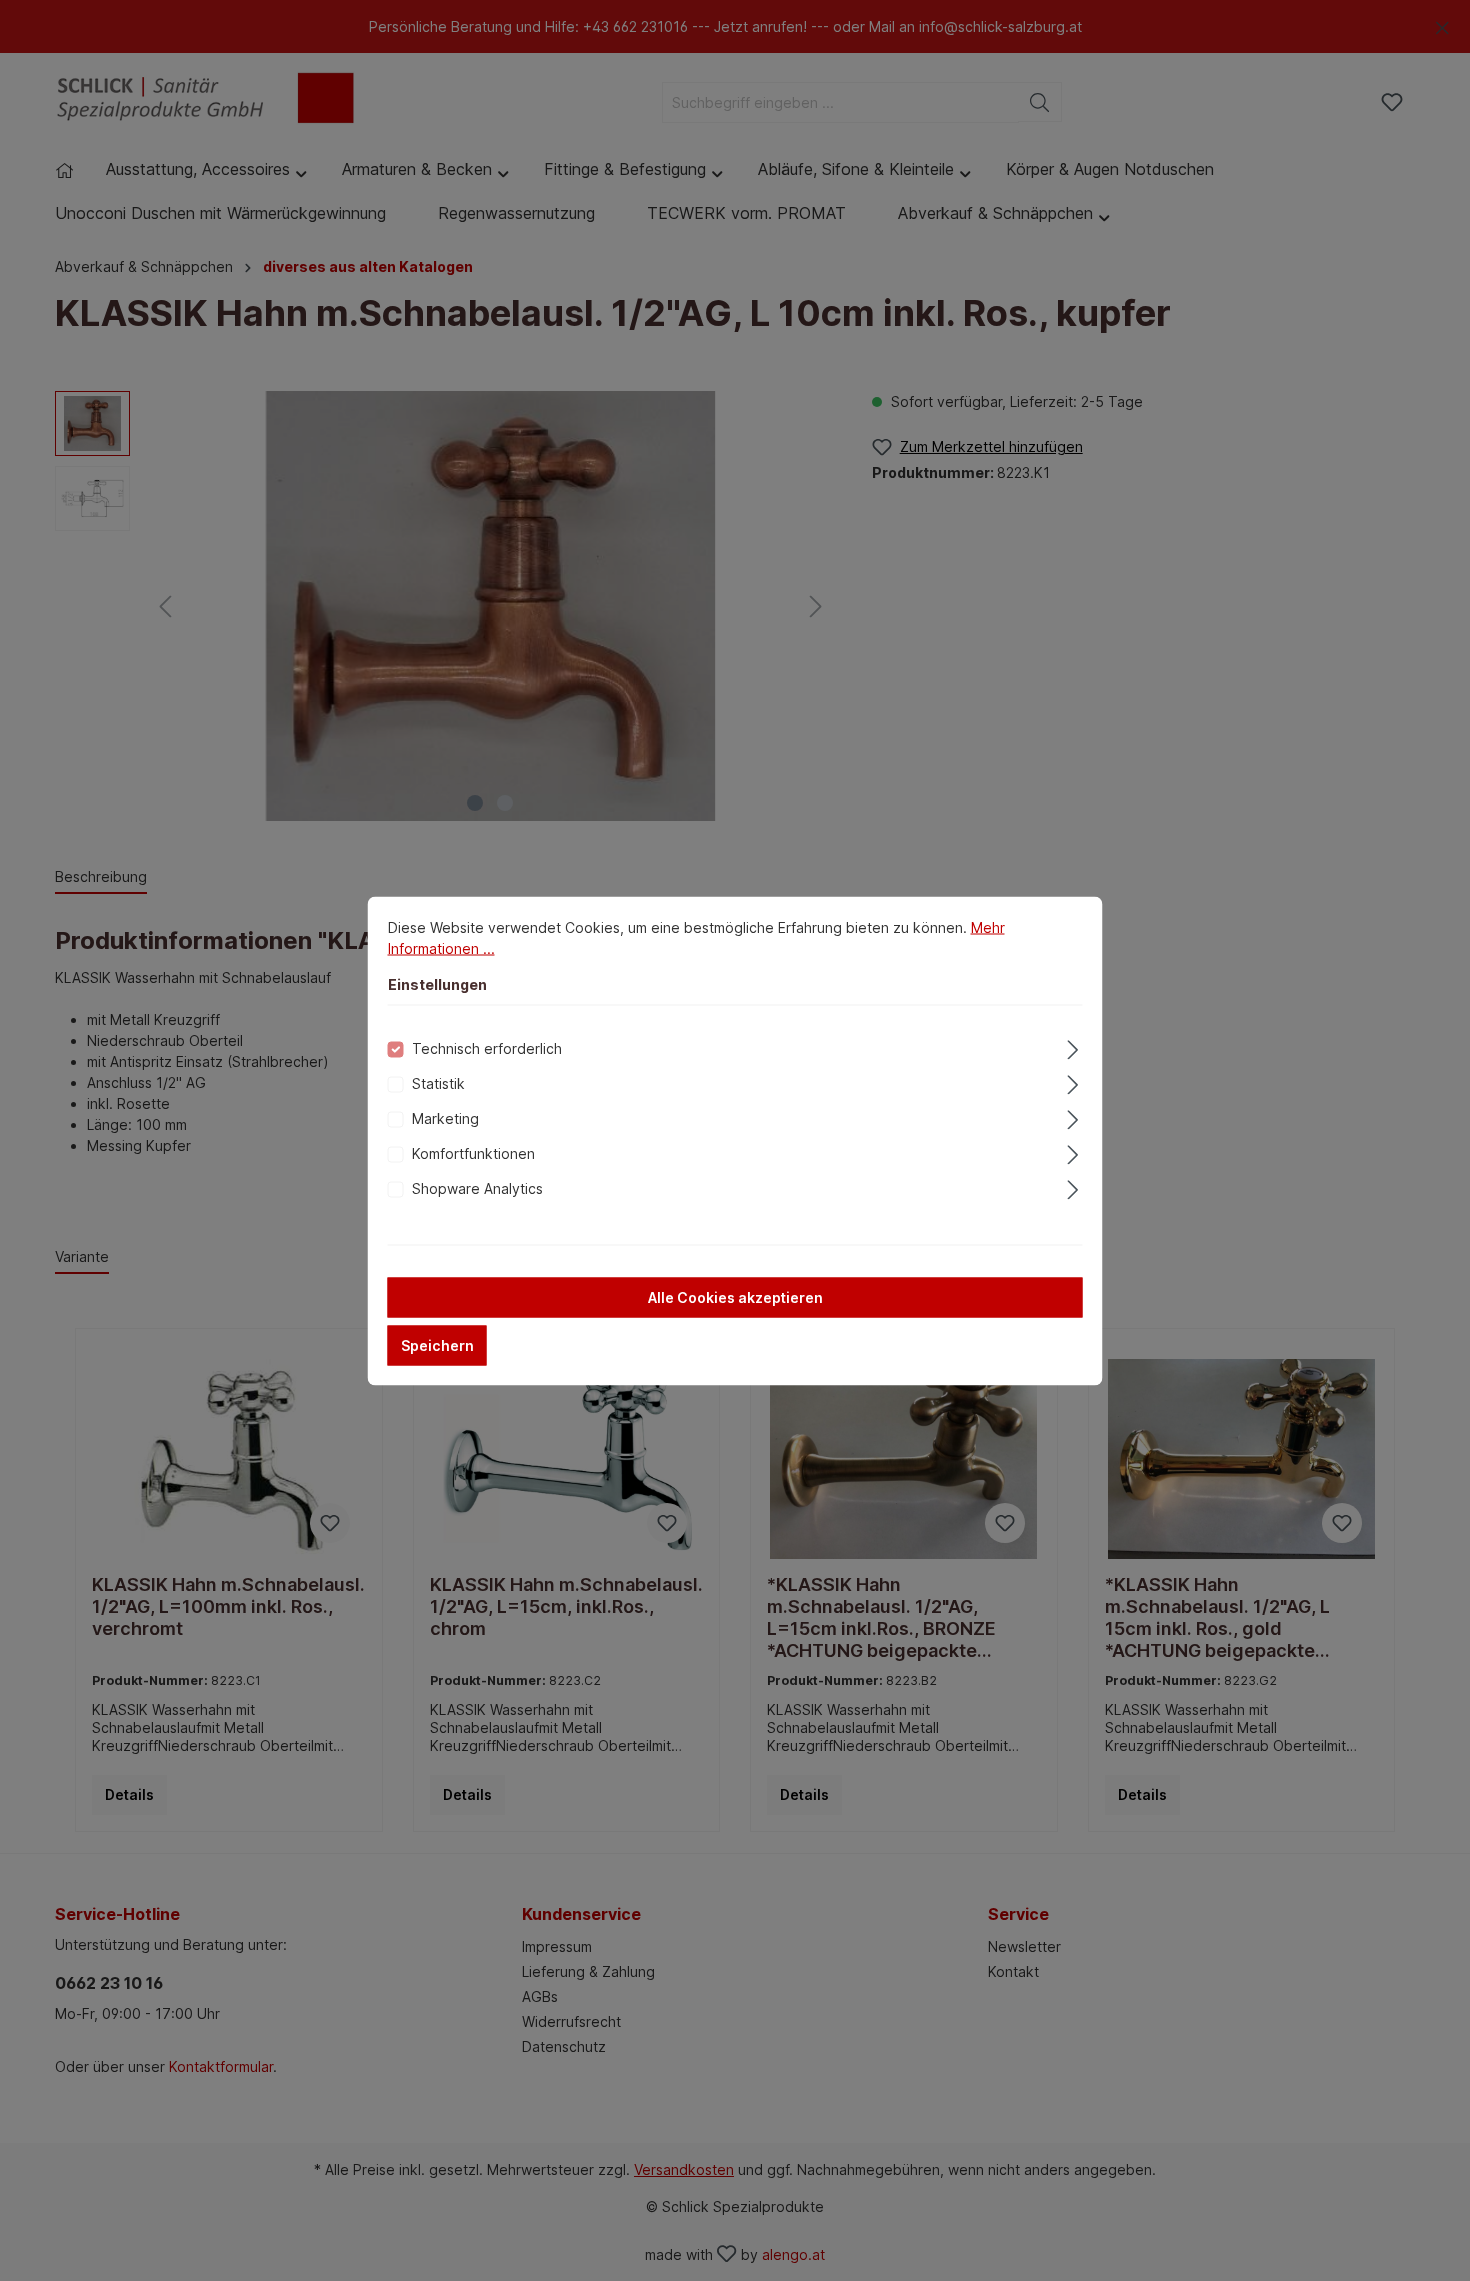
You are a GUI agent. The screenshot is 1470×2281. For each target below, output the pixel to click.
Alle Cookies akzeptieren (735, 1296)
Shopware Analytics (477, 1187)
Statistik (438, 1082)
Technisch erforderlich (487, 1047)
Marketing (445, 1117)
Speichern (437, 1344)
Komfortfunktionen (473, 1152)
